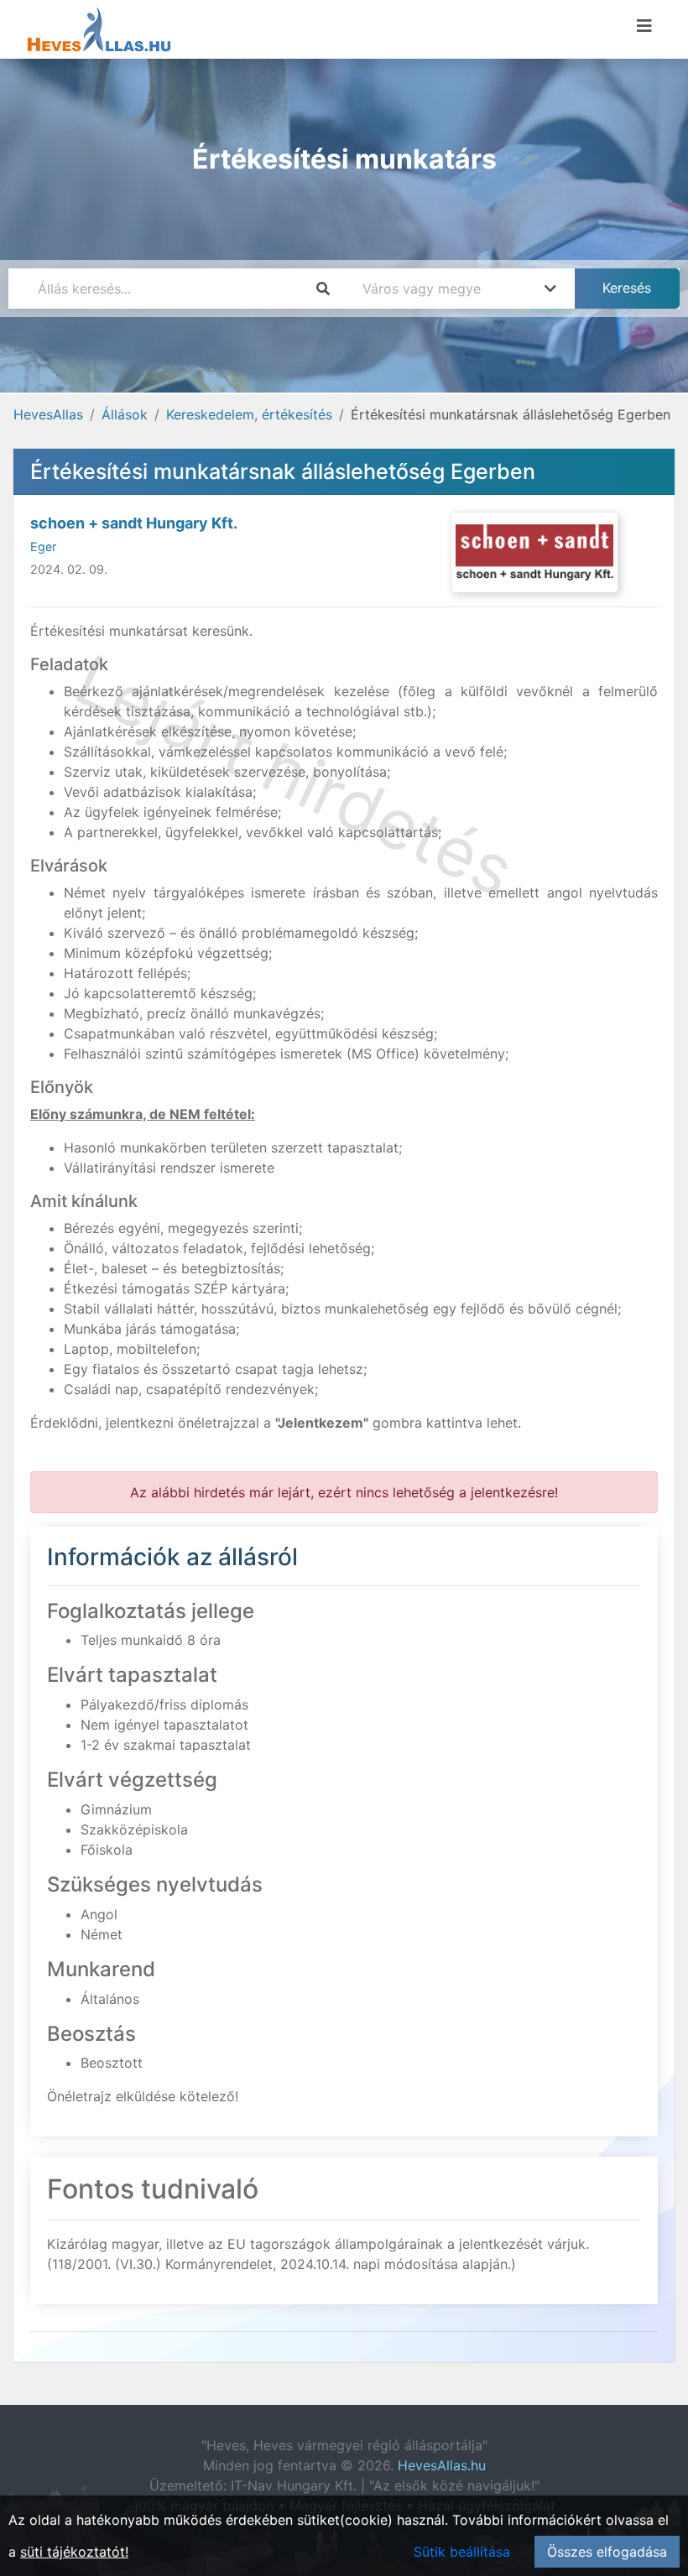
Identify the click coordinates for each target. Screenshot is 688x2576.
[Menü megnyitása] (644, 26)
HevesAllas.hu (442, 2465)
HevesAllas (48, 414)
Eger (43, 546)
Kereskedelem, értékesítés (249, 414)
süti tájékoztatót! (74, 2552)
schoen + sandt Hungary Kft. (134, 523)
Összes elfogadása (607, 2552)
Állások (125, 414)
